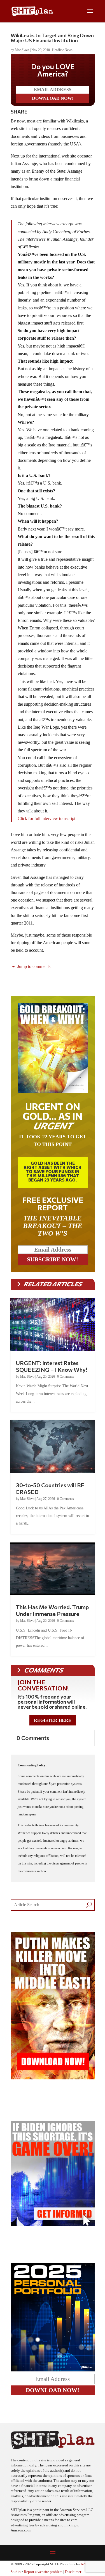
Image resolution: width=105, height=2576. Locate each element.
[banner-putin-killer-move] (53, 2078)
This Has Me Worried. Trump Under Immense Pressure (52, 1610)
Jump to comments (33, 966)
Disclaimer (73, 2572)
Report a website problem (43, 2572)
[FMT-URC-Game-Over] (53, 2224)
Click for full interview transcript (46, 818)
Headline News (62, 50)
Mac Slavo (22, 50)
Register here (53, 1720)
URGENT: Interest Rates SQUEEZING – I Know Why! (52, 1366)
